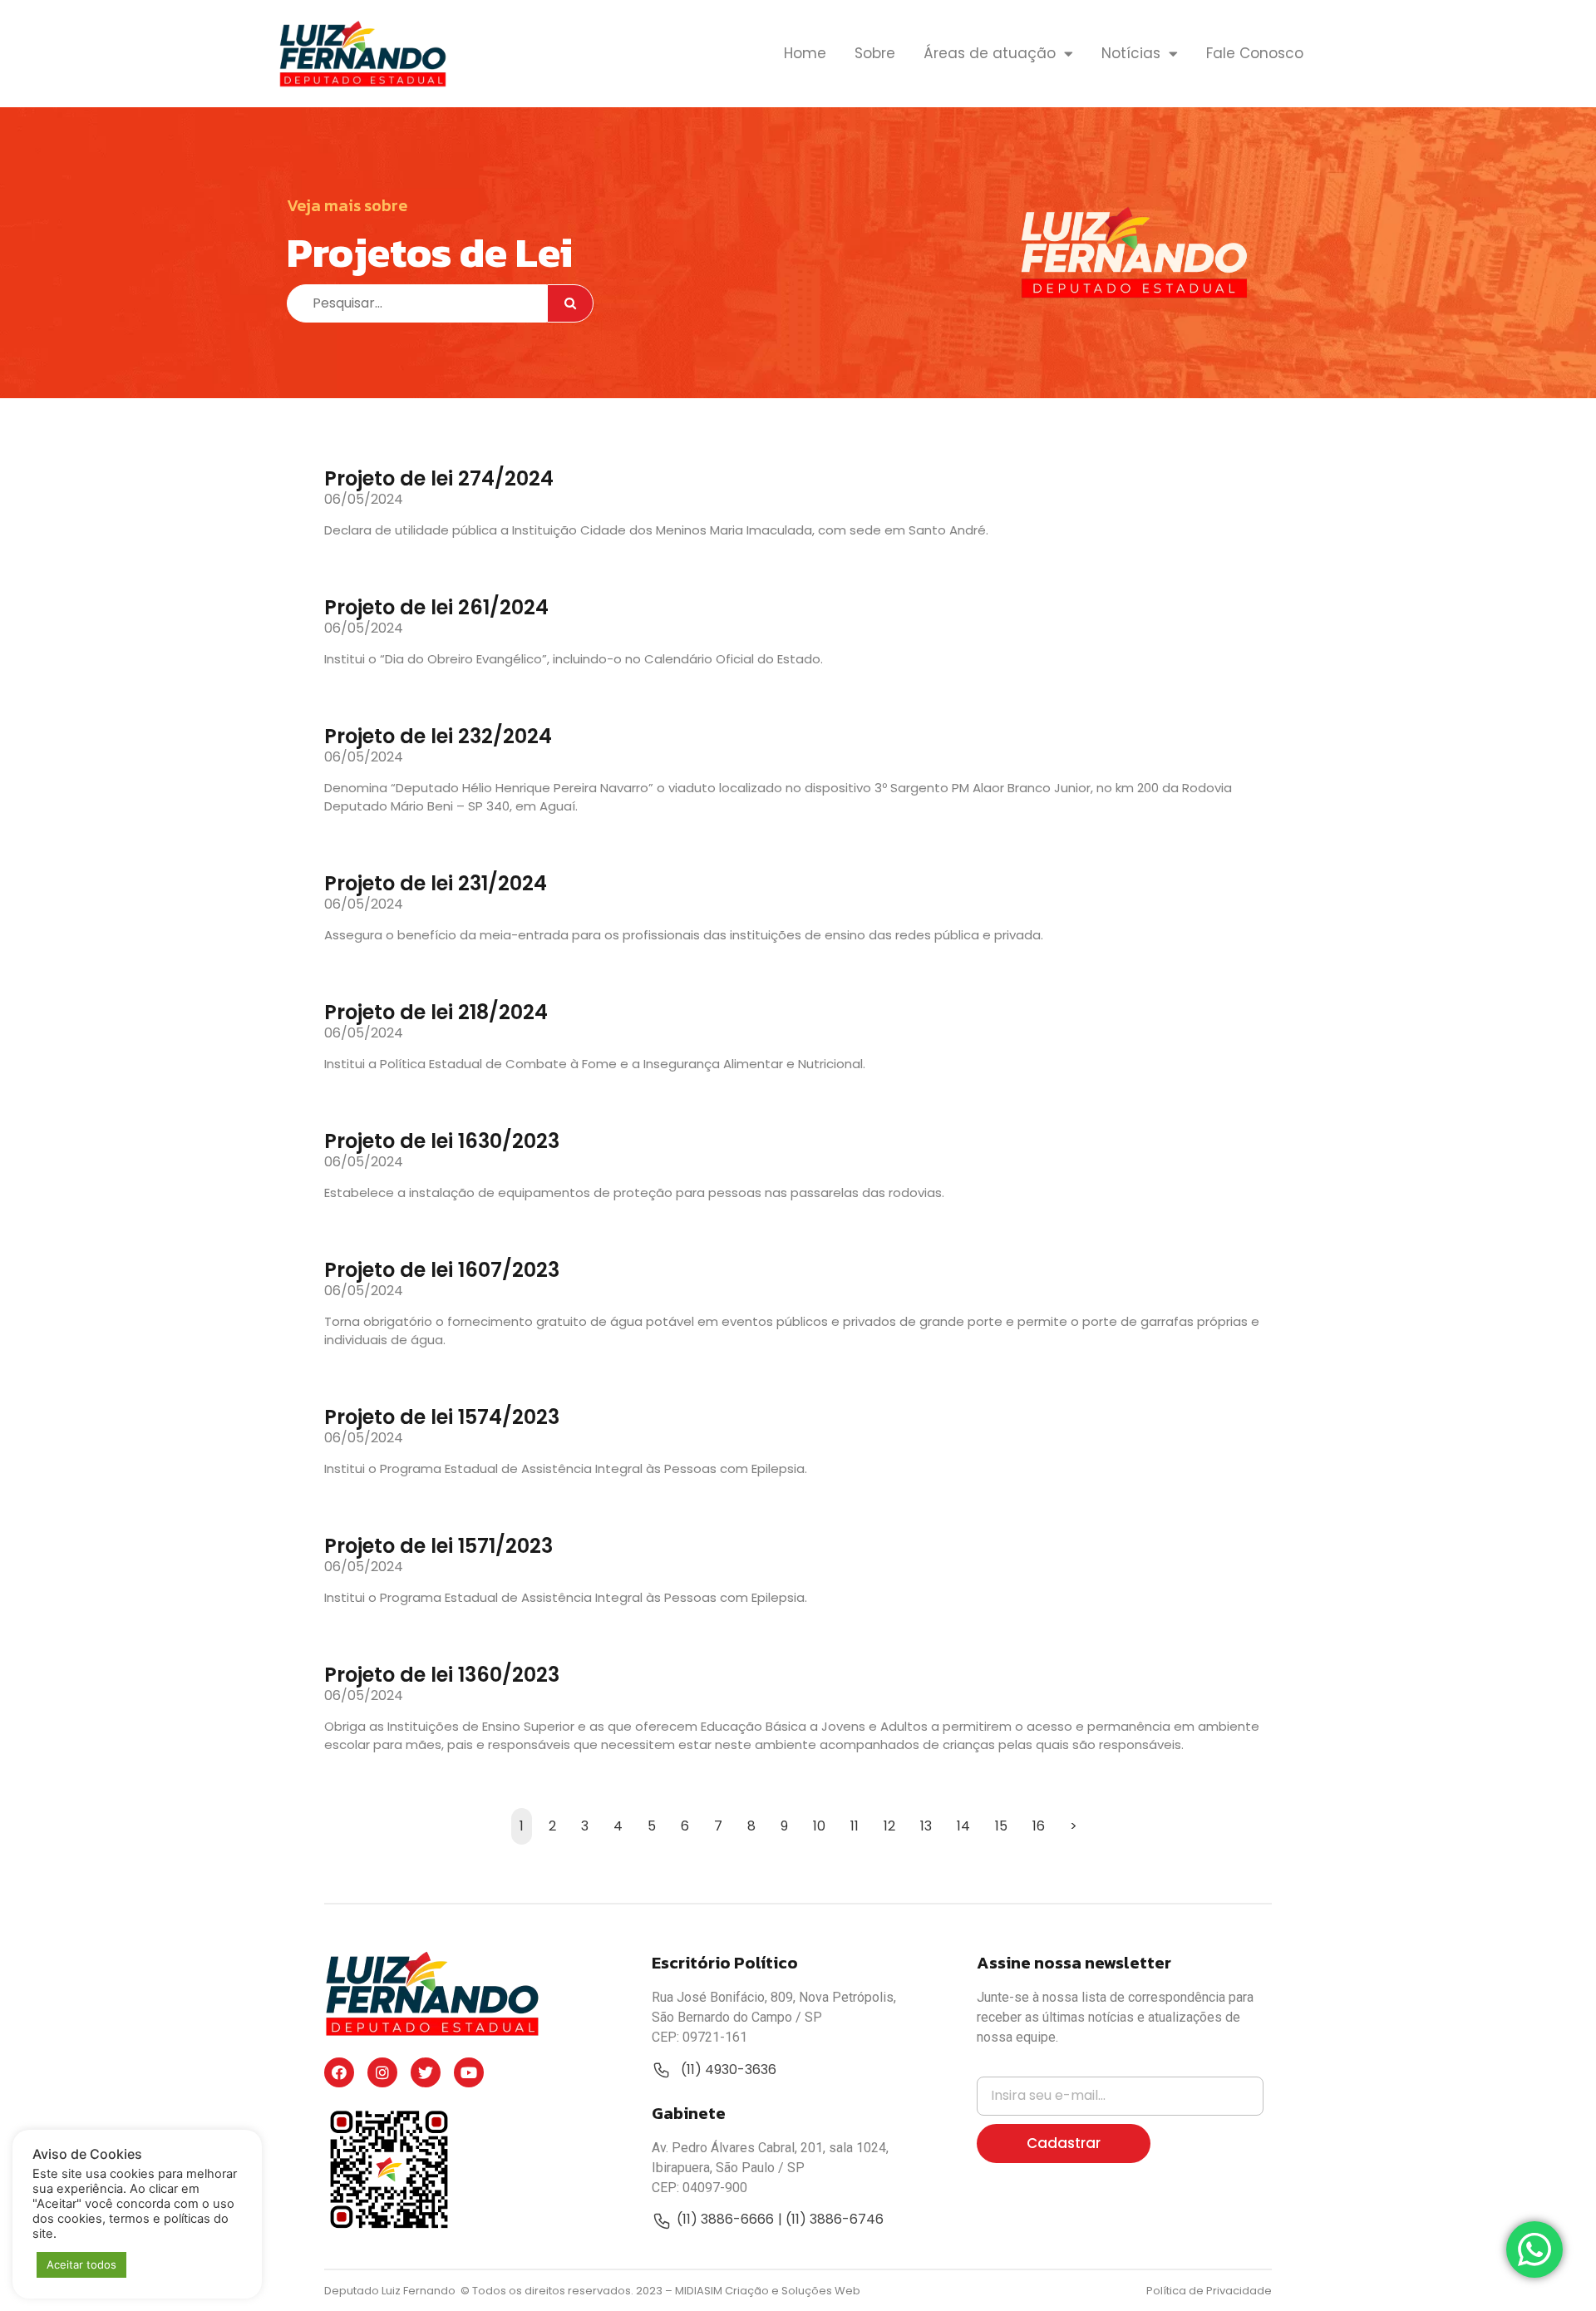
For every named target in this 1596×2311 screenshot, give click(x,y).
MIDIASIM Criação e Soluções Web (768, 2291)
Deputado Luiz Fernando (391, 2291)
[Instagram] (382, 2072)
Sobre (875, 53)
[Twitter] (426, 2072)
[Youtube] (469, 2072)
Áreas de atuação (990, 53)
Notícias (1131, 53)
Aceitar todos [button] (81, 2264)
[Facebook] (339, 2072)
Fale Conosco (1255, 53)
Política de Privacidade (1209, 2291)
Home (805, 53)
